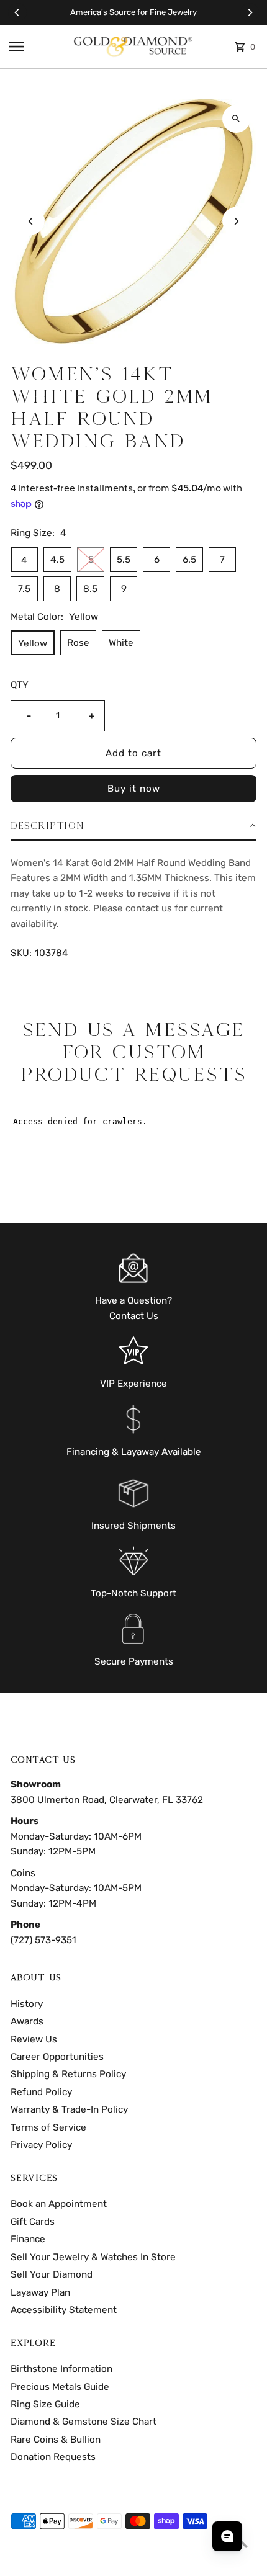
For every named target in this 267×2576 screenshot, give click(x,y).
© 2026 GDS (33, 2562)
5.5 (124, 560)
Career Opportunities (57, 2057)
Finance (28, 2239)
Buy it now (134, 789)
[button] (133, 826)
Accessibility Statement (64, 2310)
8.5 (90, 589)
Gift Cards (33, 2222)
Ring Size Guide (45, 2404)
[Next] (250, 12)
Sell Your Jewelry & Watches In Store (93, 2257)
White (121, 643)
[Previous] (17, 12)
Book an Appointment (59, 2204)
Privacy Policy (41, 2145)
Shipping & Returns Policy (68, 2074)
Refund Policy (41, 2092)
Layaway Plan (40, 2292)
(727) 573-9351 (43, 1940)
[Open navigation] (36, 47)
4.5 (57, 560)
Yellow (33, 643)
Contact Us (134, 1316)
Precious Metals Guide (60, 2387)
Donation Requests (53, 2457)
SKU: (21, 953)
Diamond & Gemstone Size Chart (84, 2422)
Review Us (34, 2039)
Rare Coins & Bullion (56, 2440)
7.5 (24, 589)
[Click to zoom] (236, 119)
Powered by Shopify (95, 2562)
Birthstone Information (61, 2369)
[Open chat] (227, 2536)
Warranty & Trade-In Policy (69, 2109)
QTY (20, 685)
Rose (78, 643)
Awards (27, 2021)
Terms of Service (48, 2127)
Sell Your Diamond (52, 2274)
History (27, 2004)
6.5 (189, 560)
